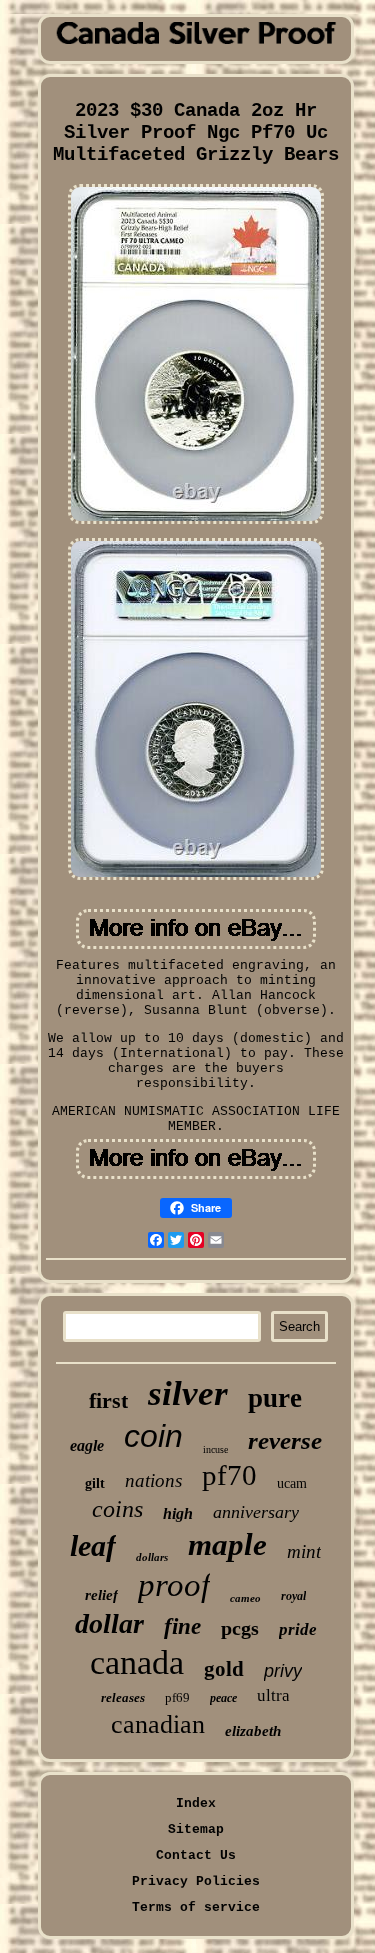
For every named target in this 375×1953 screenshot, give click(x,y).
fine (182, 1626)
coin (153, 1436)
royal (293, 1596)
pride (298, 1629)
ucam (292, 1483)
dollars (152, 1557)
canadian (158, 1724)
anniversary (256, 1512)
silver (188, 1393)
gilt (95, 1483)
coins (117, 1509)
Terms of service (196, 1907)
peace (223, 1698)
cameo (245, 1598)
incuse (215, 1449)
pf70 (229, 1475)
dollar (109, 1623)
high (178, 1513)
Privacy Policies (196, 1881)
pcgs (240, 1628)
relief (101, 1595)
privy (283, 1671)
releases (123, 1697)
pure (275, 1398)
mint (304, 1551)
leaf (93, 1545)
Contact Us (196, 1855)
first (108, 1400)
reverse (285, 1440)
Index (196, 1803)
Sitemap (196, 1829)
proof (174, 1585)
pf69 (177, 1697)
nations (153, 1480)
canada (137, 1662)
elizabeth (253, 1731)
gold (224, 1669)
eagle (87, 1445)
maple (227, 1544)
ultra (273, 1695)
